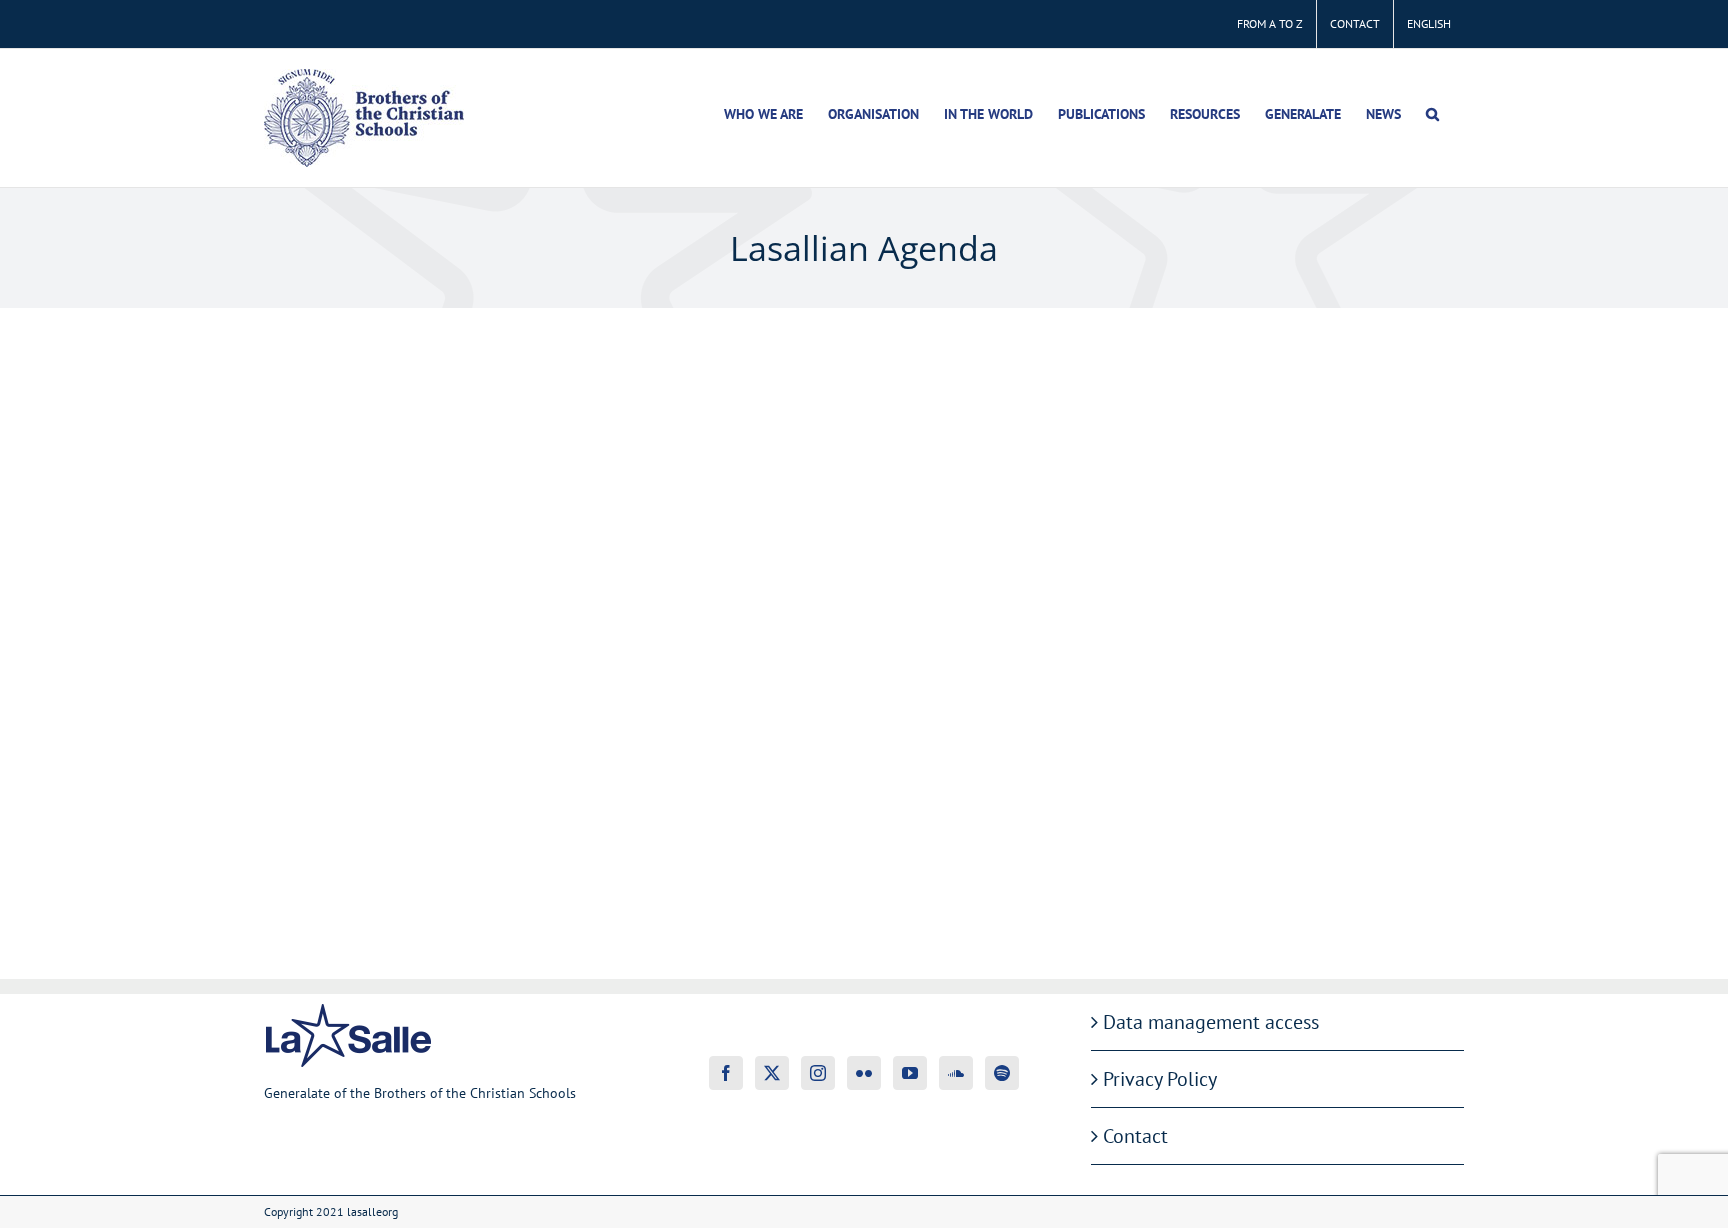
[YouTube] (910, 1073)
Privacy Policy (1160, 1079)
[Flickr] (864, 1073)
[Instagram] (818, 1073)
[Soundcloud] (956, 1073)
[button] (1432, 114)
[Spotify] (1002, 1073)
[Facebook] (726, 1073)
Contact (1135, 1136)
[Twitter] (772, 1073)
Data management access (1211, 1022)
